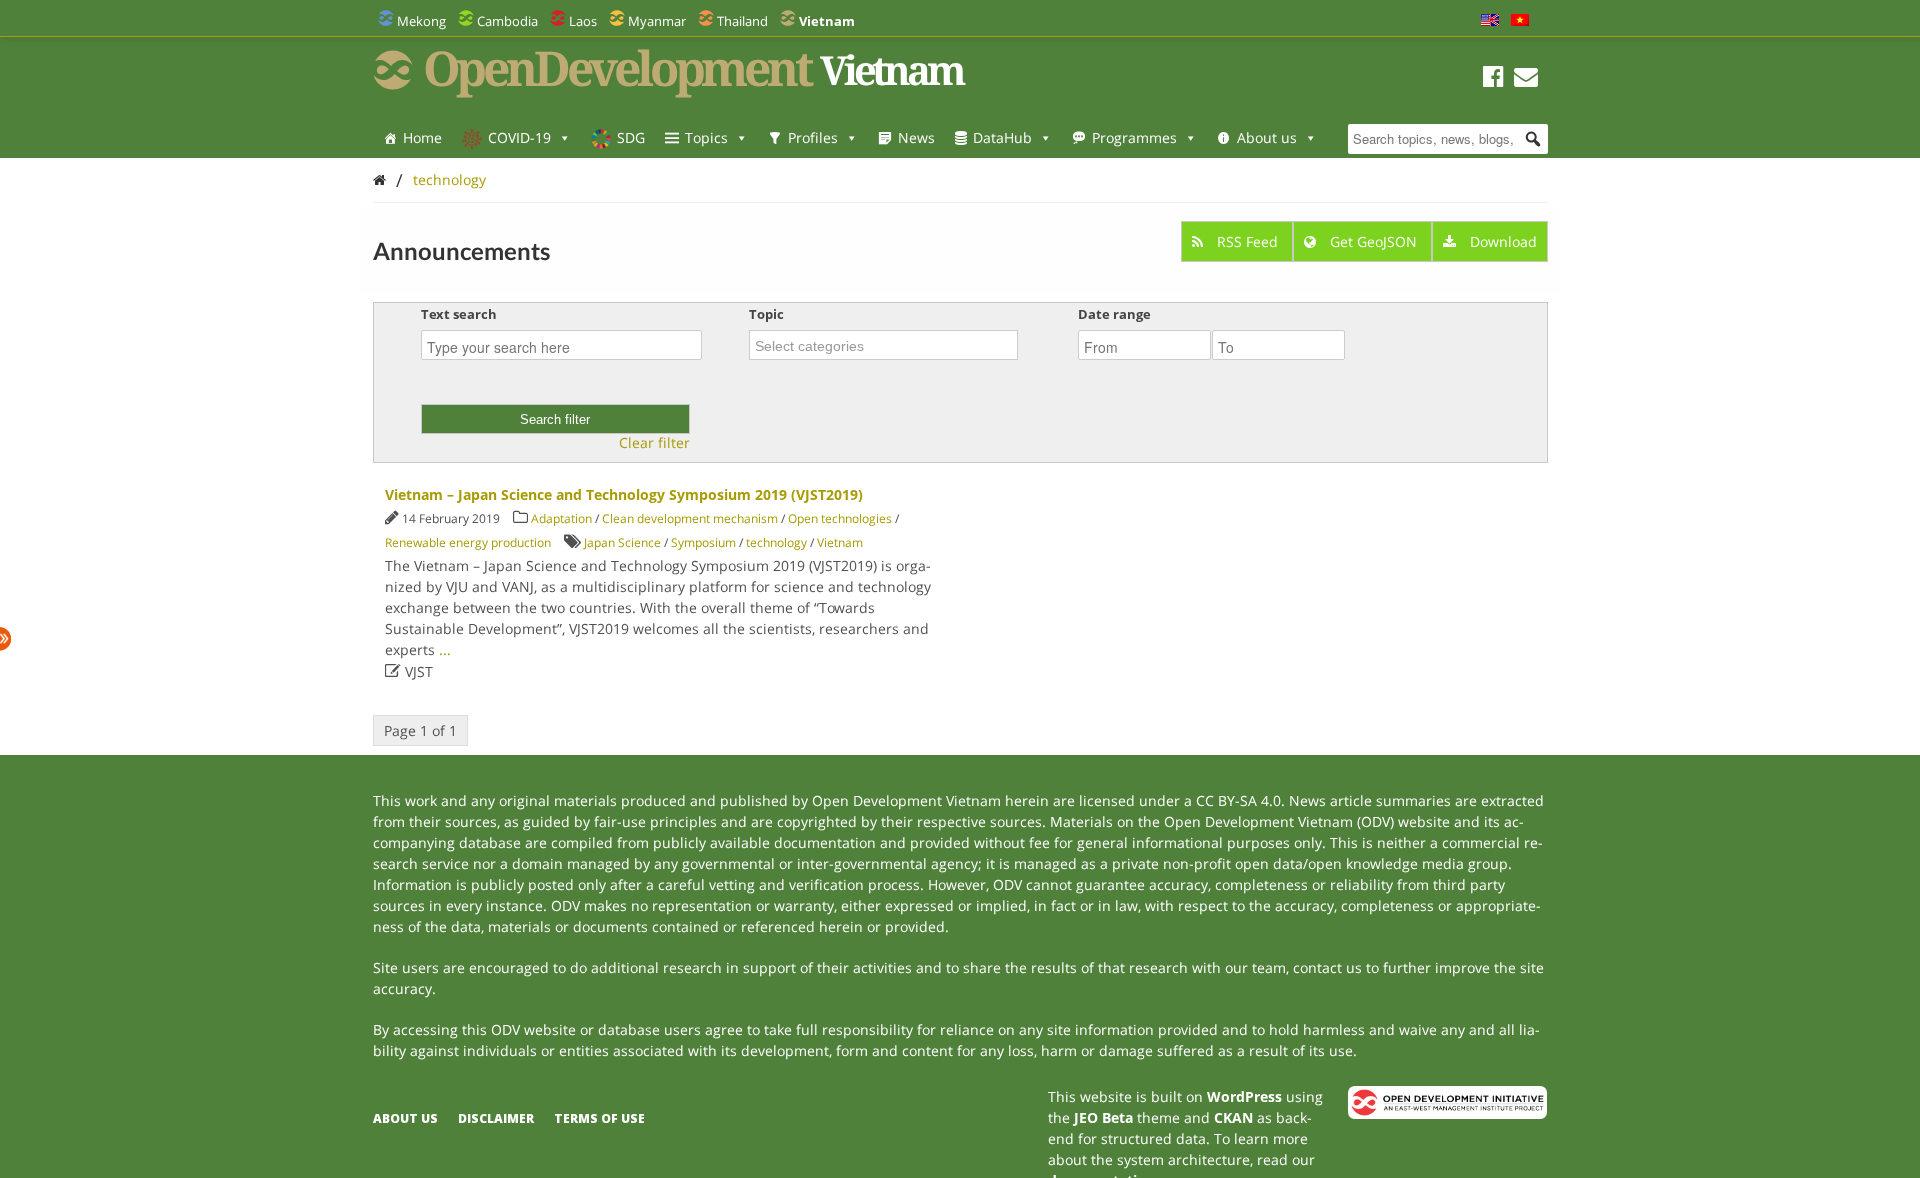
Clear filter (654, 443)
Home (422, 137)
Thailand (742, 21)
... (445, 649)
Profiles (813, 137)
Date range (1114, 314)
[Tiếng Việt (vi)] (1520, 21)
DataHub (1002, 137)
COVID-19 (519, 137)
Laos (583, 21)
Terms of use (599, 1118)
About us (1267, 137)
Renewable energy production (468, 542)
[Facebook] (1493, 79)
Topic (766, 314)
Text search (459, 314)
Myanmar (657, 21)
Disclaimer (496, 1118)
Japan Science (622, 542)
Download (1501, 241)
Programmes (1134, 137)
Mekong (421, 21)
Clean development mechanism (690, 518)
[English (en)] (1490, 21)
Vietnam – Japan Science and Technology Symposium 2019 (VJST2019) (624, 494)
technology (449, 179)
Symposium (703, 542)
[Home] (379, 179)
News (916, 137)
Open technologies (840, 518)
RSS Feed (1247, 241)
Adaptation (561, 518)
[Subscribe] (1526, 79)
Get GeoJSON (1373, 241)
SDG (631, 137)
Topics (706, 137)
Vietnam (840, 542)
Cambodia (507, 21)
